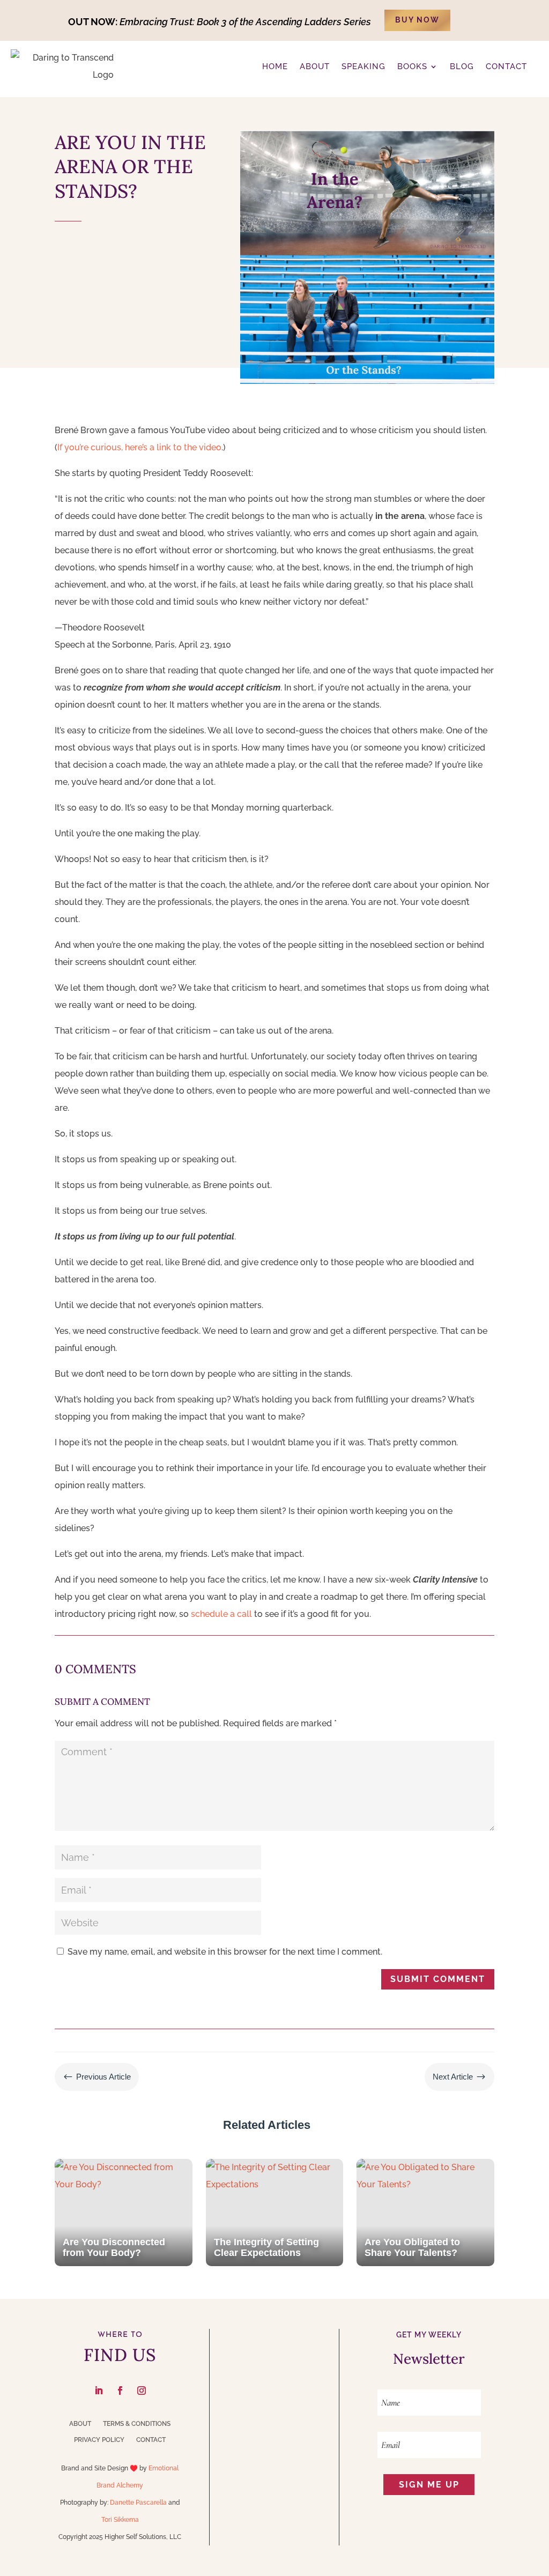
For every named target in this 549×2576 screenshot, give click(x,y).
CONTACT (506, 66)
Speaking (363, 66)
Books (412, 66)
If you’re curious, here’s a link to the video (139, 447)
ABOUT (315, 66)
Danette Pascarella (138, 2503)
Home (275, 66)
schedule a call (221, 1614)
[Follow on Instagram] (142, 2391)
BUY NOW (417, 20)
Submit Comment (438, 1979)
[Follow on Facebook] (120, 2391)
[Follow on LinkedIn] (99, 2391)
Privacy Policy (99, 2440)
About (80, 2424)
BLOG (462, 66)
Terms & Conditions (137, 2424)
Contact (151, 2440)
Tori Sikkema (120, 2520)
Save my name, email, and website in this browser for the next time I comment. (225, 1952)
